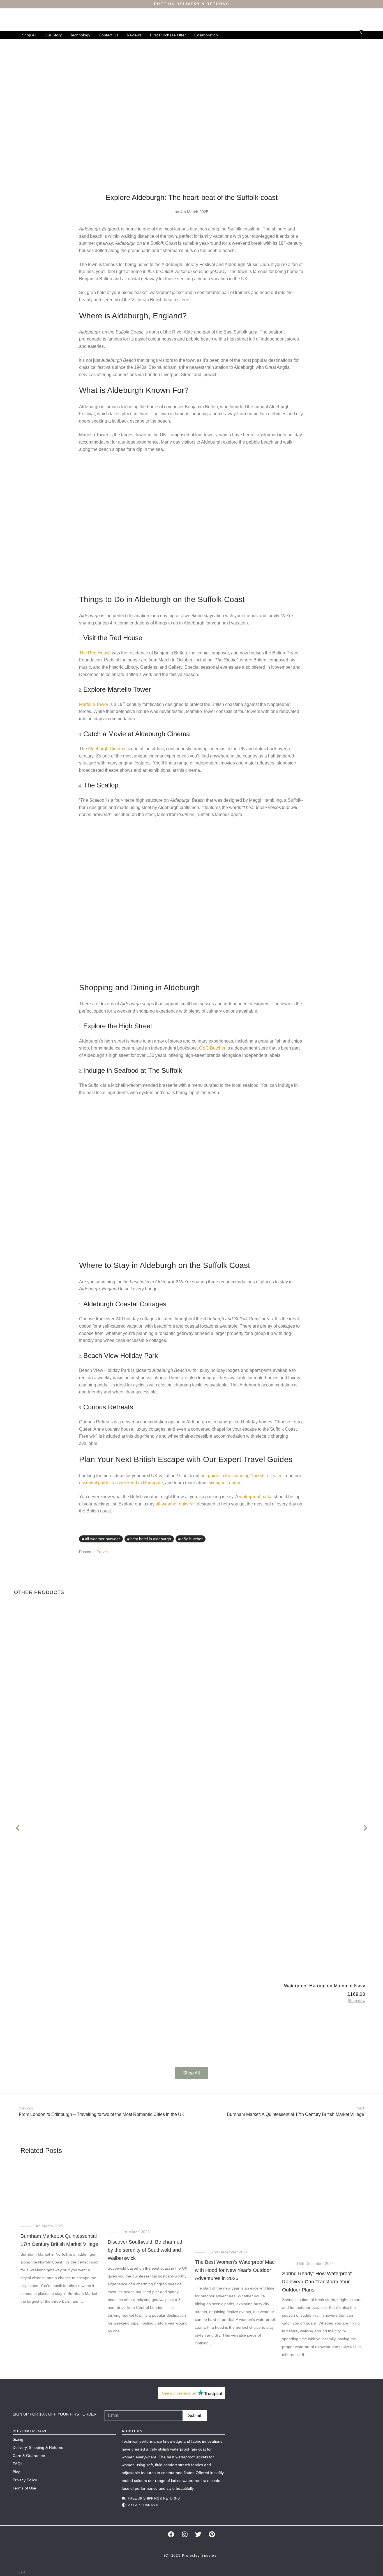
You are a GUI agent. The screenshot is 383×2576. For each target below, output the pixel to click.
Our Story (53, 35)
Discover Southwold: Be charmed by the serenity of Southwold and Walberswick (145, 2250)
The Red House (95, 653)
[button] (18, 1828)
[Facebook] (171, 2534)
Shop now (357, 2001)
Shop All (29, 35)
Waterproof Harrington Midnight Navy (325, 1986)
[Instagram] (185, 2534)
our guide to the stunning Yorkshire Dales (241, 1476)
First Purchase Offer (168, 35)
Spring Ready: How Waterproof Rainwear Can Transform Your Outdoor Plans (317, 2282)
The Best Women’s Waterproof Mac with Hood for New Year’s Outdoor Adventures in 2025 (235, 2270)
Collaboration (206, 35)
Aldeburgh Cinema (107, 749)
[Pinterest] (212, 2534)
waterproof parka (256, 1497)
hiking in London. (226, 1483)
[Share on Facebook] (286, 1539)
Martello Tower (94, 704)
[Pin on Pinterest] (302, 1539)
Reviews (134, 35)
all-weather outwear (175, 1504)
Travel (102, 1552)
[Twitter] (198, 2534)
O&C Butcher (212, 1048)
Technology (80, 35)
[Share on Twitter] (294, 1539)
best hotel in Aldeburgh (151, 1539)
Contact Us (109, 35)
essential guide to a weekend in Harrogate (121, 1483)
